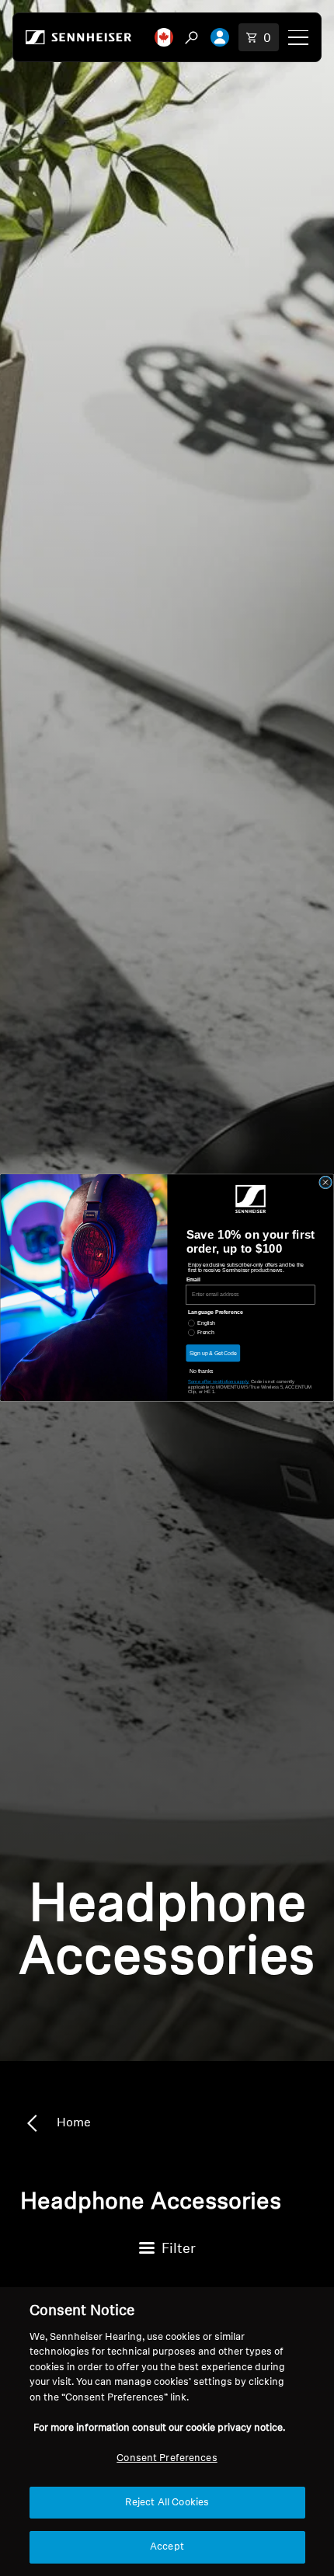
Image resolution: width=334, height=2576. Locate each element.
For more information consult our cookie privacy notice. (159, 2428)
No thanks (202, 1371)
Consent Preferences (167, 2458)
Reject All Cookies (167, 2503)
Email (193, 1280)
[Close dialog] (326, 1182)
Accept (167, 2547)
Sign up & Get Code (213, 1353)
